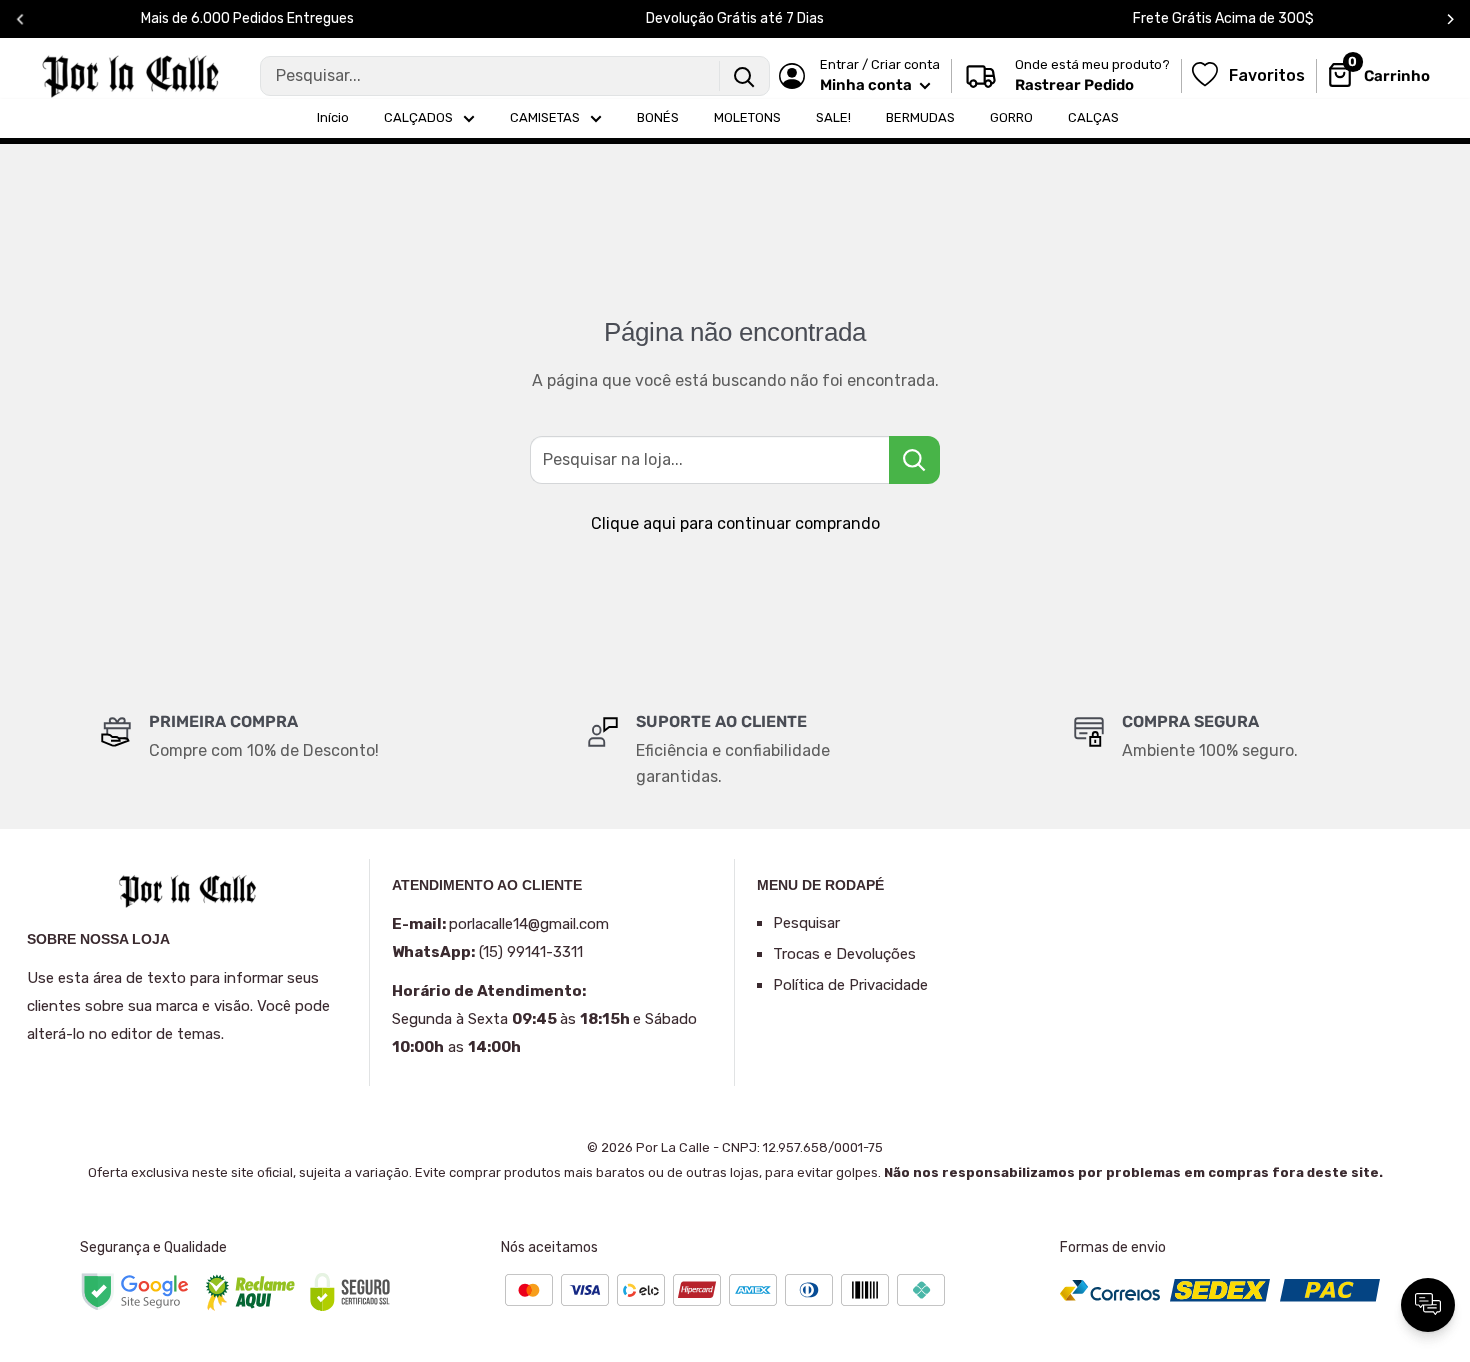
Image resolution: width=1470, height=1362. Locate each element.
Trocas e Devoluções (844, 954)
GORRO (1011, 117)
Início (333, 117)
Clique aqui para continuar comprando (735, 523)
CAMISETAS (545, 117)
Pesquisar (806, 923)
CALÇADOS (418, 117)
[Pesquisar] (744, 76)
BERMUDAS (920, 117)
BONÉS (658, 117)
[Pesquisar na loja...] (914, 460)
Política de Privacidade (850, 985)
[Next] (1450, 19)
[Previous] (20, 19)
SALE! (833, 117)
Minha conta (867, 85)
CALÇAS (1093, 117)
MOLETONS (747, 117)
